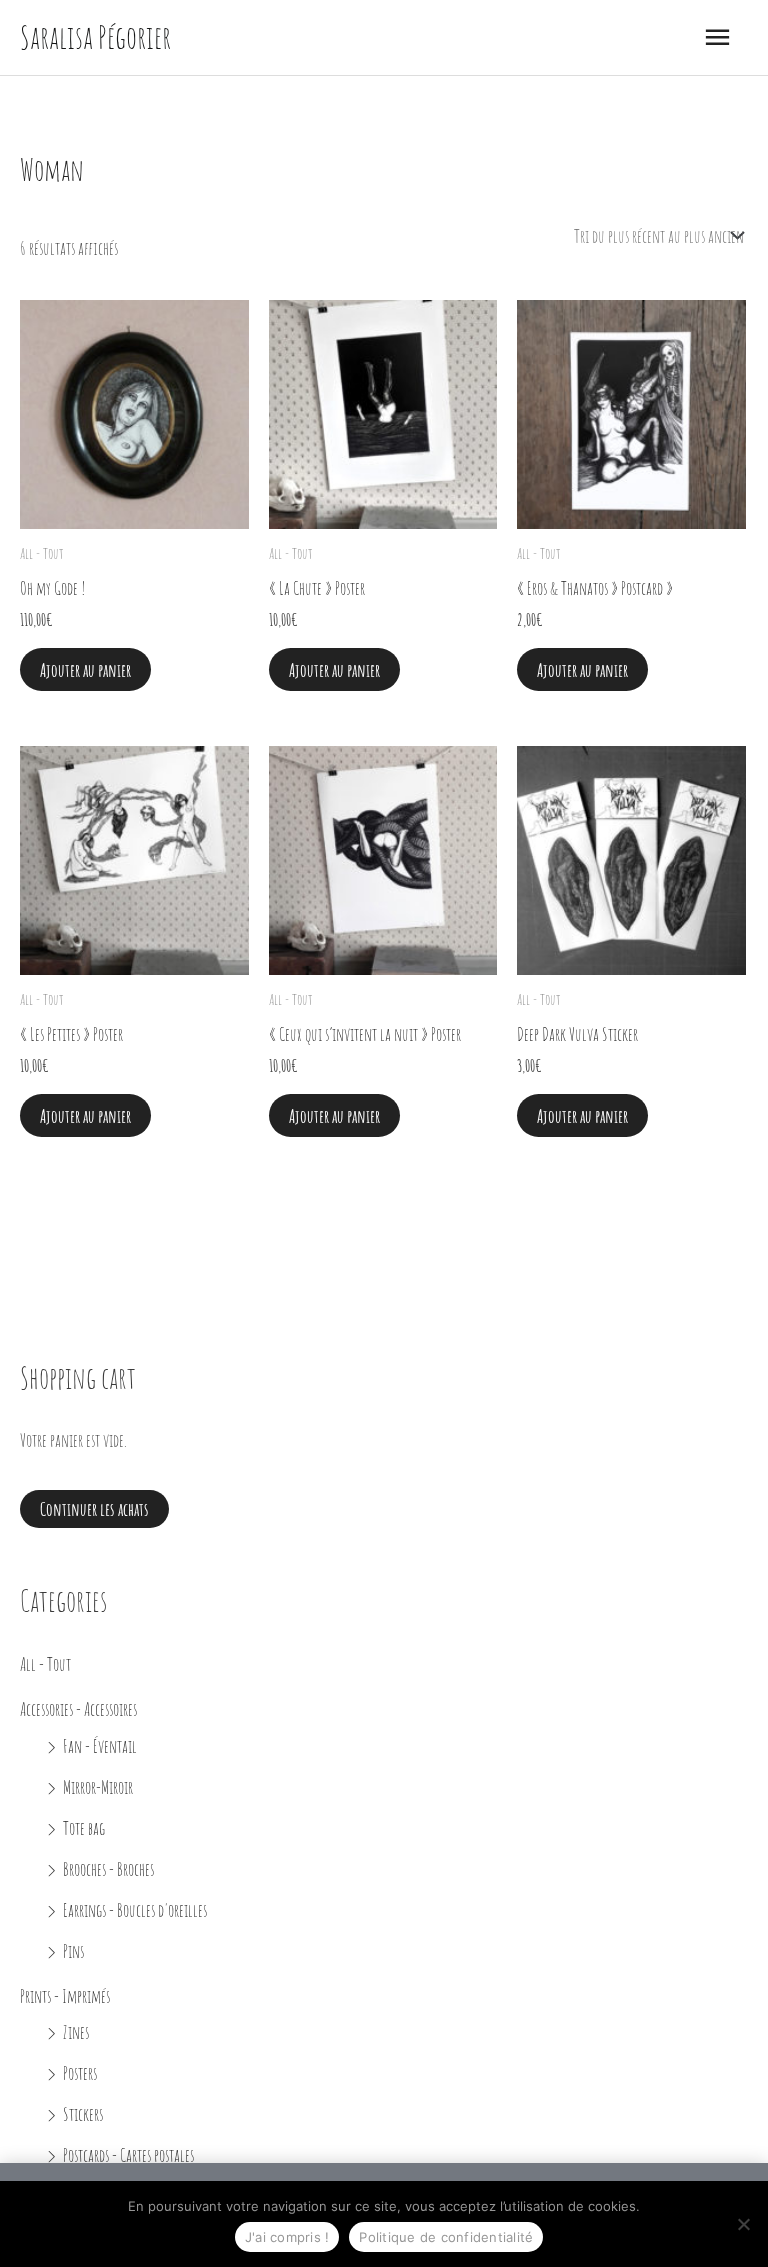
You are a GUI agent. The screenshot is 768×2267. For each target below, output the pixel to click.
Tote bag (84, 1827)
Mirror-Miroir (98, 1786)
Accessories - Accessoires (78, 1708)
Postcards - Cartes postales (128, 2154)
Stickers (83, 2113)
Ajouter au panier (85, 669)
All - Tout (45, 1663)
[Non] (743, 2224)
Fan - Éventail (100, 1745)
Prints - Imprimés (65, 1995)
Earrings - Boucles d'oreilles (135, 1909)
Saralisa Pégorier (95, 37)
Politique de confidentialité (446, 2237)
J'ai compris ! (287, 2237)
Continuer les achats (94, 1508)
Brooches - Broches (108, 1868)
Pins (73, 1950)
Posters (80, 2072)
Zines (76, 2031)
